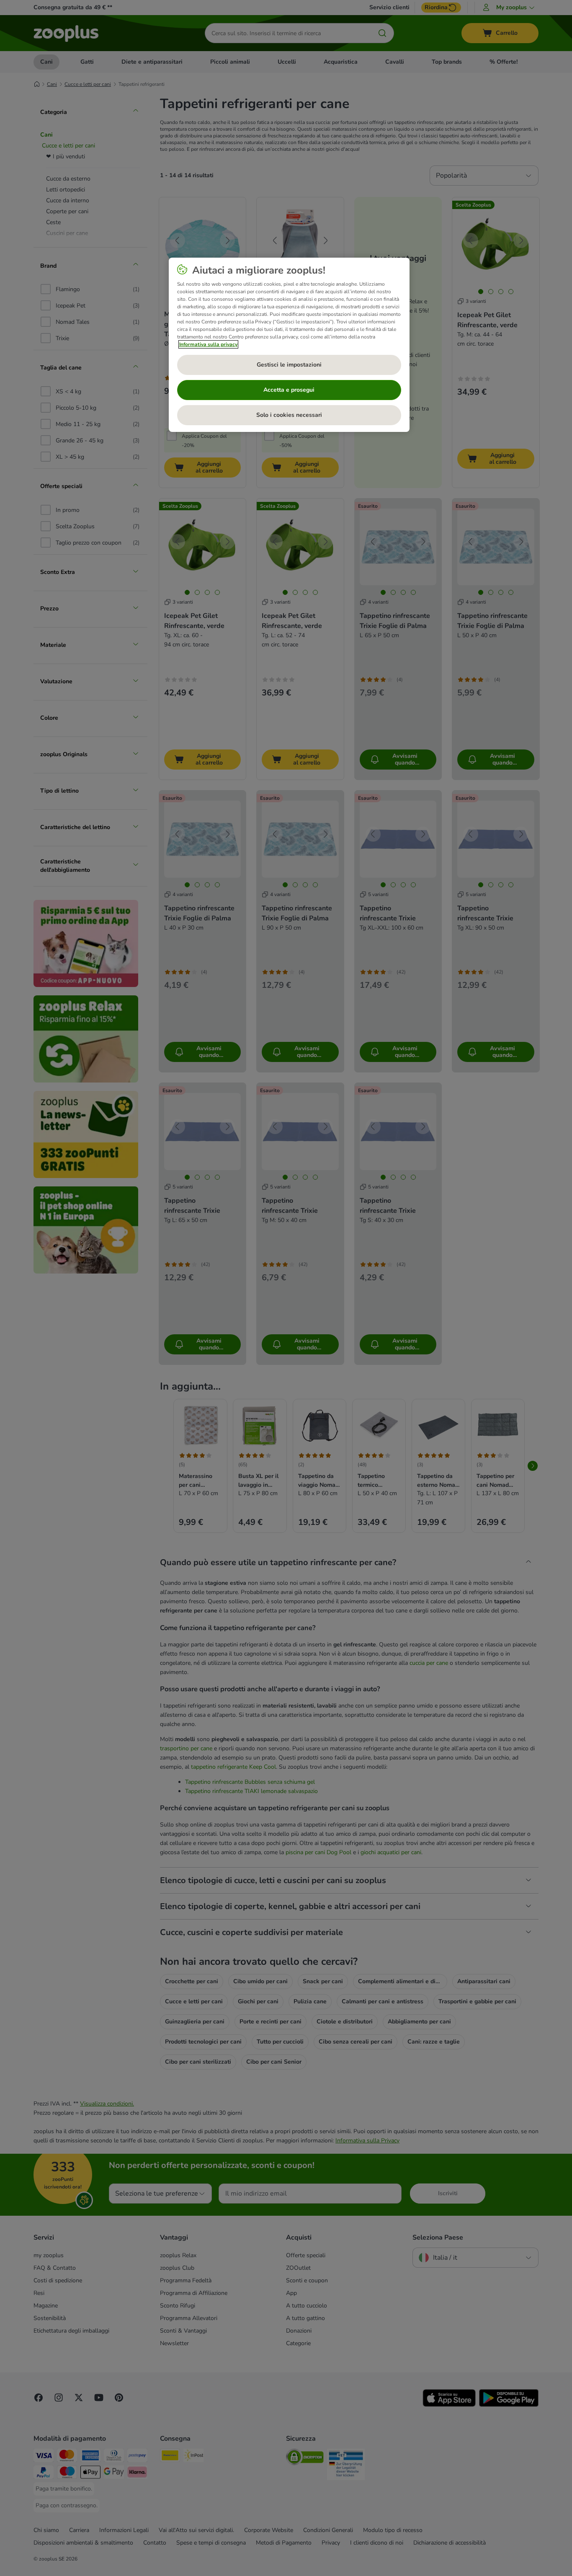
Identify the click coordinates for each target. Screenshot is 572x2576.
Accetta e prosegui (289, 390)
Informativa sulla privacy (208, 344)
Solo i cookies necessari (289, 415)
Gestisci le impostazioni (289, 365)
